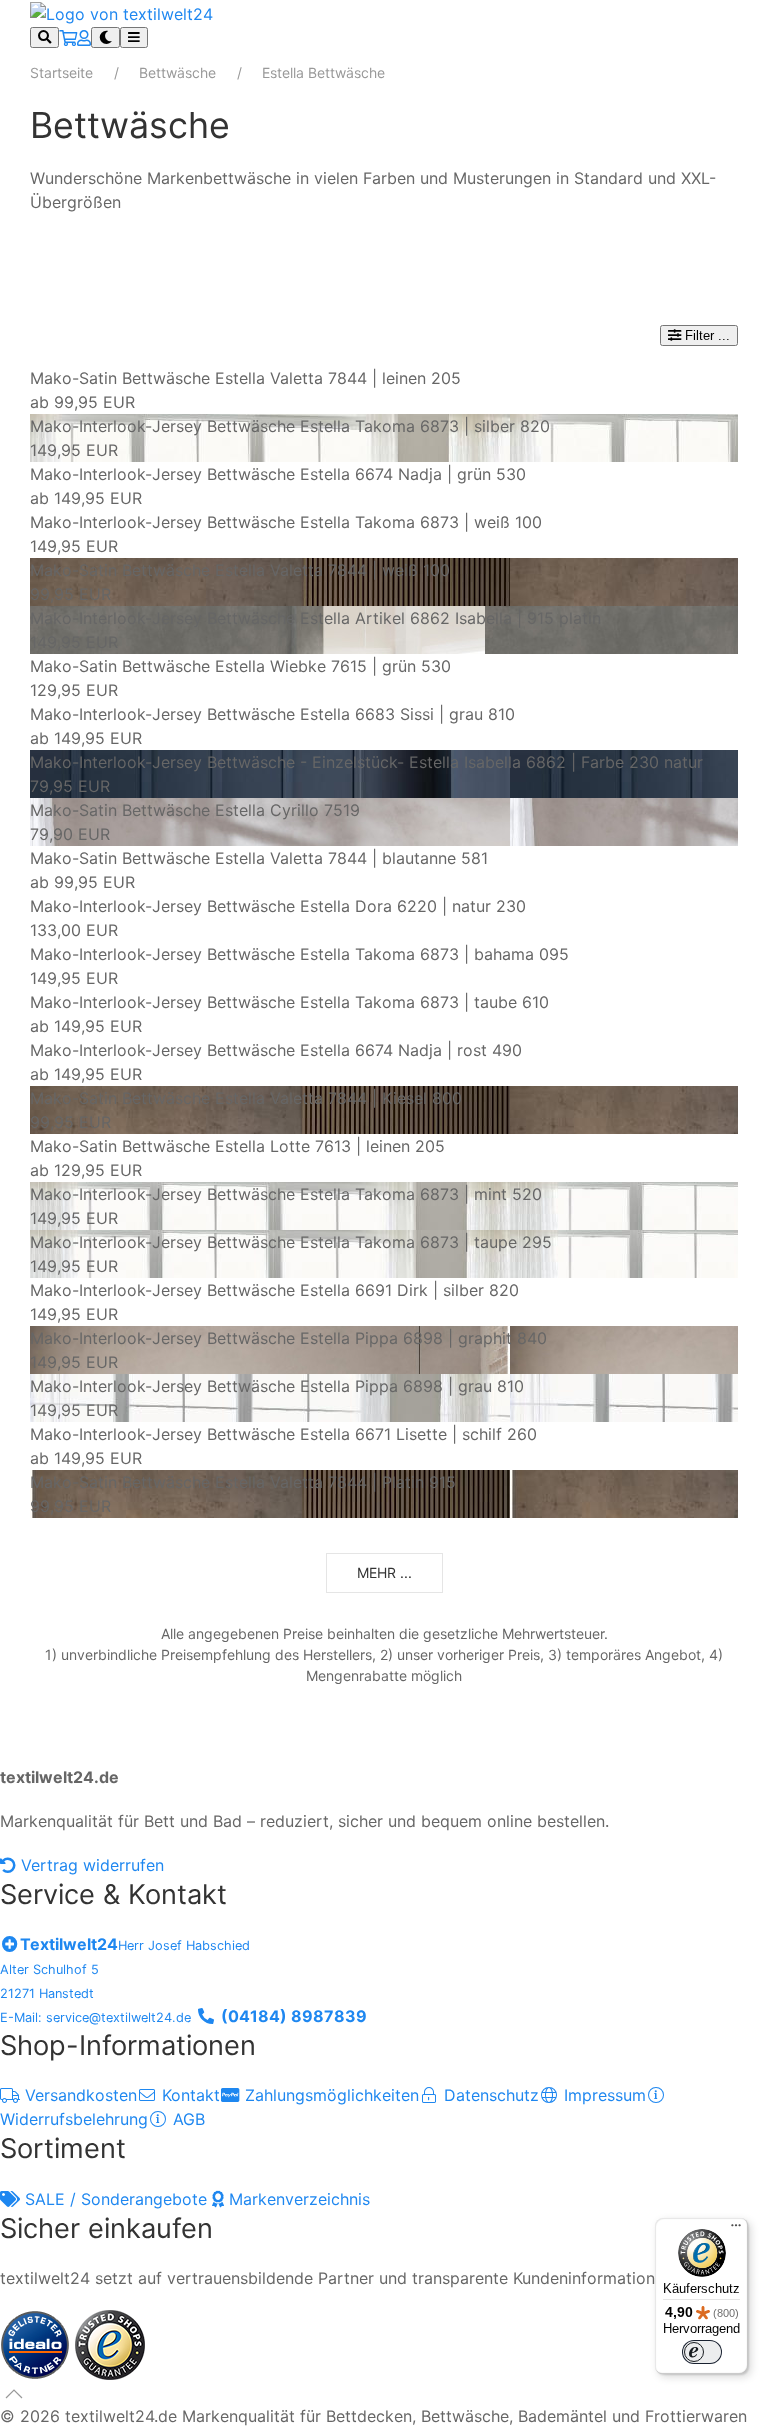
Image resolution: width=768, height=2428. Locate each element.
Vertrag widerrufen (90, 1865)
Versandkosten (78, 2095)
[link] (384, 390)
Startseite (61, 72)
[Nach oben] (14, 2394)
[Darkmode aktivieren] (105, 37)
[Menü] (736, 2230)
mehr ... (384, 1572)
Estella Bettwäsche (323, 72)
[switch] (702, 2352)
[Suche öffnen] (44, 37)
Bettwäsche (177, 72)
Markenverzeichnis (297, 2199)
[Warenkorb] (68, 38)
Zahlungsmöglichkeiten (329, 2095)
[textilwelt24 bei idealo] (37, 2343)
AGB (186, 2119)
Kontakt (188, 2095)
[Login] (84, 38)
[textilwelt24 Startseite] (121, 12)
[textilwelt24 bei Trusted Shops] (110, 2343)
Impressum (602, 2095)
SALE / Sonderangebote (116, 2199)
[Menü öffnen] (134, 37)
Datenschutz (489, 2095)
